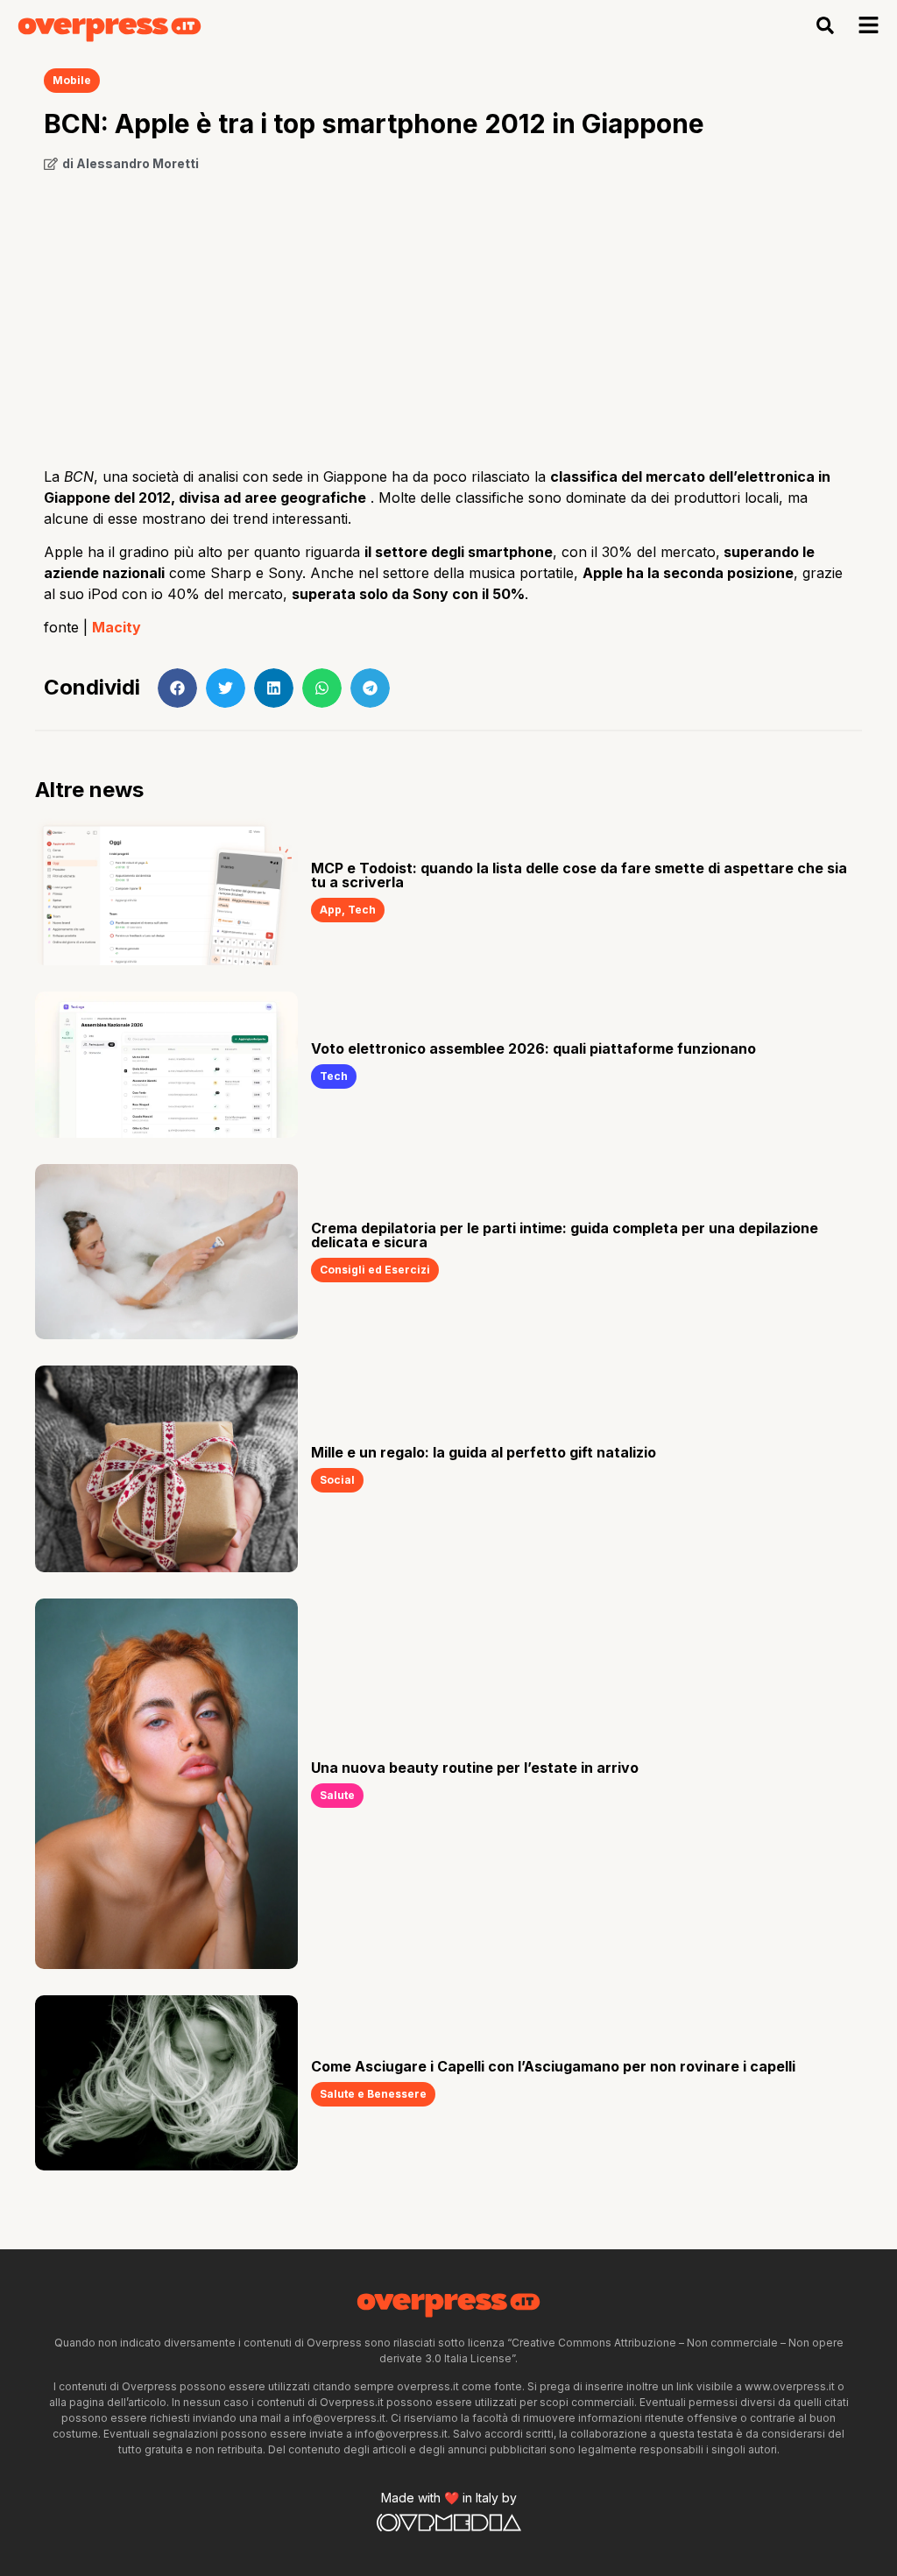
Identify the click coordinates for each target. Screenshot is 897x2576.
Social (337, 1480)
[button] (826, 26)
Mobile (72, 80)
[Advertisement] (448, 313)
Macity (117, 627)
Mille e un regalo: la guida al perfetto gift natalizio (484, 1452)
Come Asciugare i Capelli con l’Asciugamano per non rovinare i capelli (553, 2066)
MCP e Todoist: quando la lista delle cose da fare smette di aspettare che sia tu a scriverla (579, 875)
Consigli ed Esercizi (375, 1270)
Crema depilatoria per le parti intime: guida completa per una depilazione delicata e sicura (565, 1235)
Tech (362, 910)
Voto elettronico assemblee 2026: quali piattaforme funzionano (533, 1048)
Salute (337, 1795)
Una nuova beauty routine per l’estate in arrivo (475, 1768)
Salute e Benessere (373, 2094)
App (331, 910)
